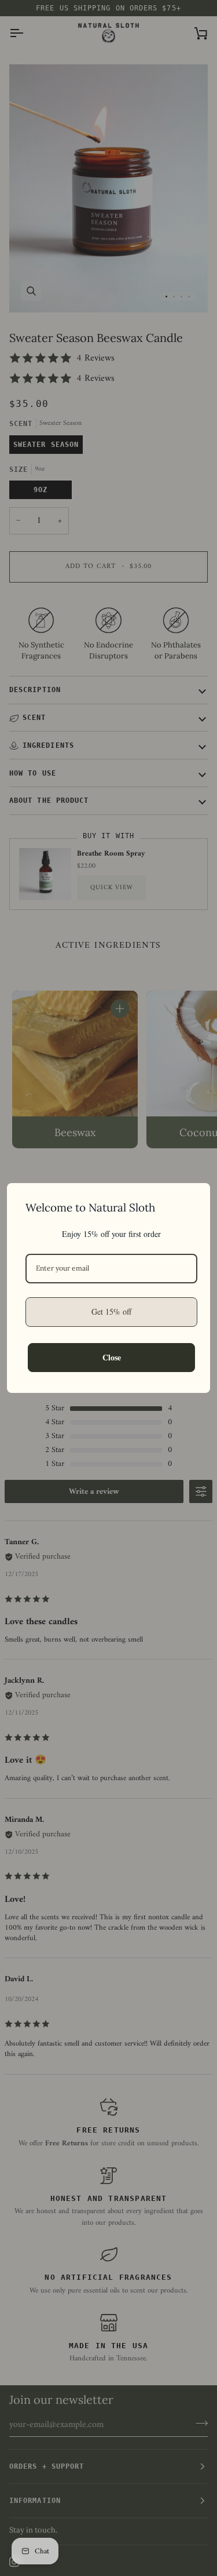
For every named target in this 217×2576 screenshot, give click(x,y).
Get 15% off (111, 1311)
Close (112, 1357)
